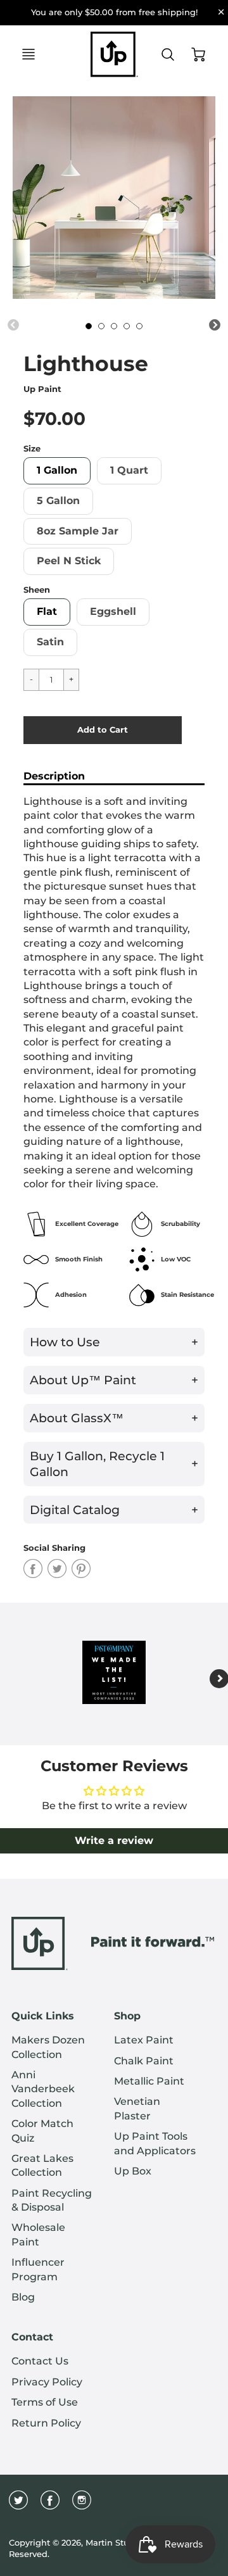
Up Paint (42, 389)
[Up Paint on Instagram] (82, 2505)
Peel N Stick (69, 561)
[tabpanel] (89, 326)
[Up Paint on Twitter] (18, 2505)
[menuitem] (53, 2048)
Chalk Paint (144, 2061)
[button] (103, 730)
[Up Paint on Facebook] (50, 2505)
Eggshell (113, 611)
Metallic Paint (149, 2081)
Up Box (133, 2171)
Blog (23, 2297)
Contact (32, 2337)
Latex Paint (144, 2040)
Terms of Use (45, 2402)
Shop (127, 2016)
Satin (50, 642)
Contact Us (40, 2361)
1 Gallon (57, 470)
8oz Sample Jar (78, 531)
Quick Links (43, 2016)
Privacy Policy (47, 2382)
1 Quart (129, 470)
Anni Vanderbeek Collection (43, 2089)
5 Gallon (58, 501)
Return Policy (46, 2423)
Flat (47, 611)
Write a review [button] (114, 1840)
